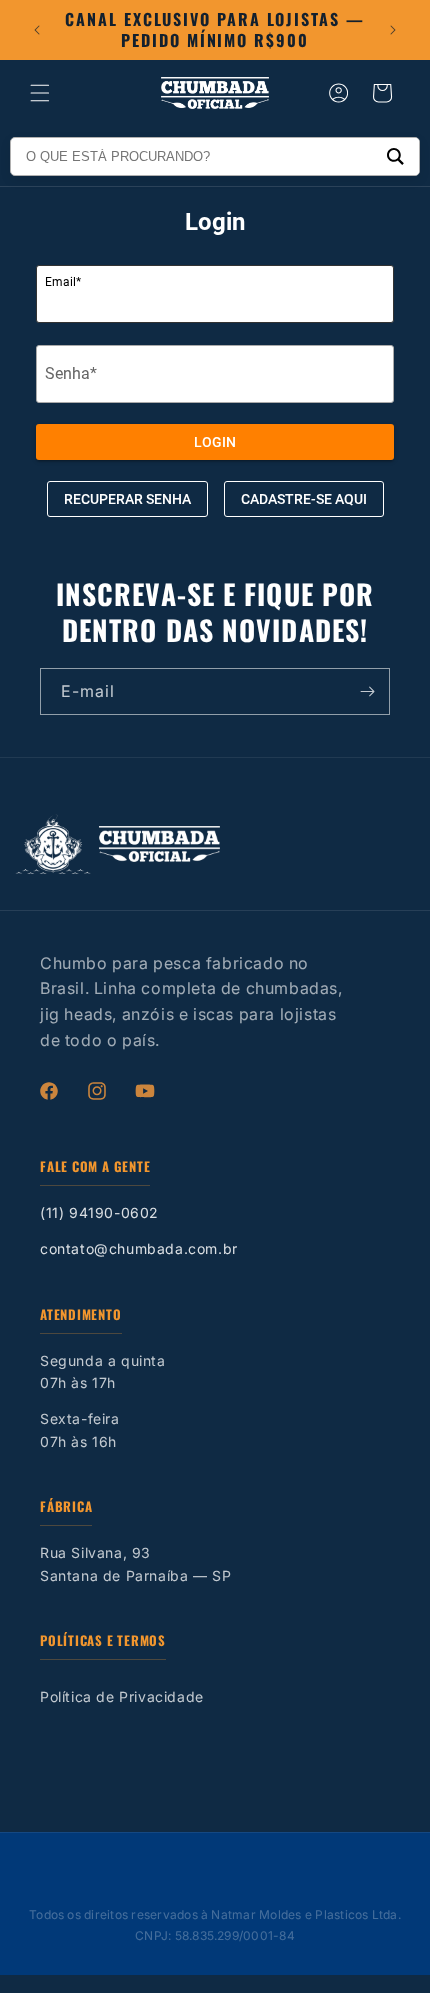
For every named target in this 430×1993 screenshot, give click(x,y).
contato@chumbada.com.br (139, 1248)
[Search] (395, 156)
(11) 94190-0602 (99, 1212)
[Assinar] (367, 691)
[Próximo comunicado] (393, 30)
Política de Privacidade (122, 1696)
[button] (40, 93)
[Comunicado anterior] (37, 30)
